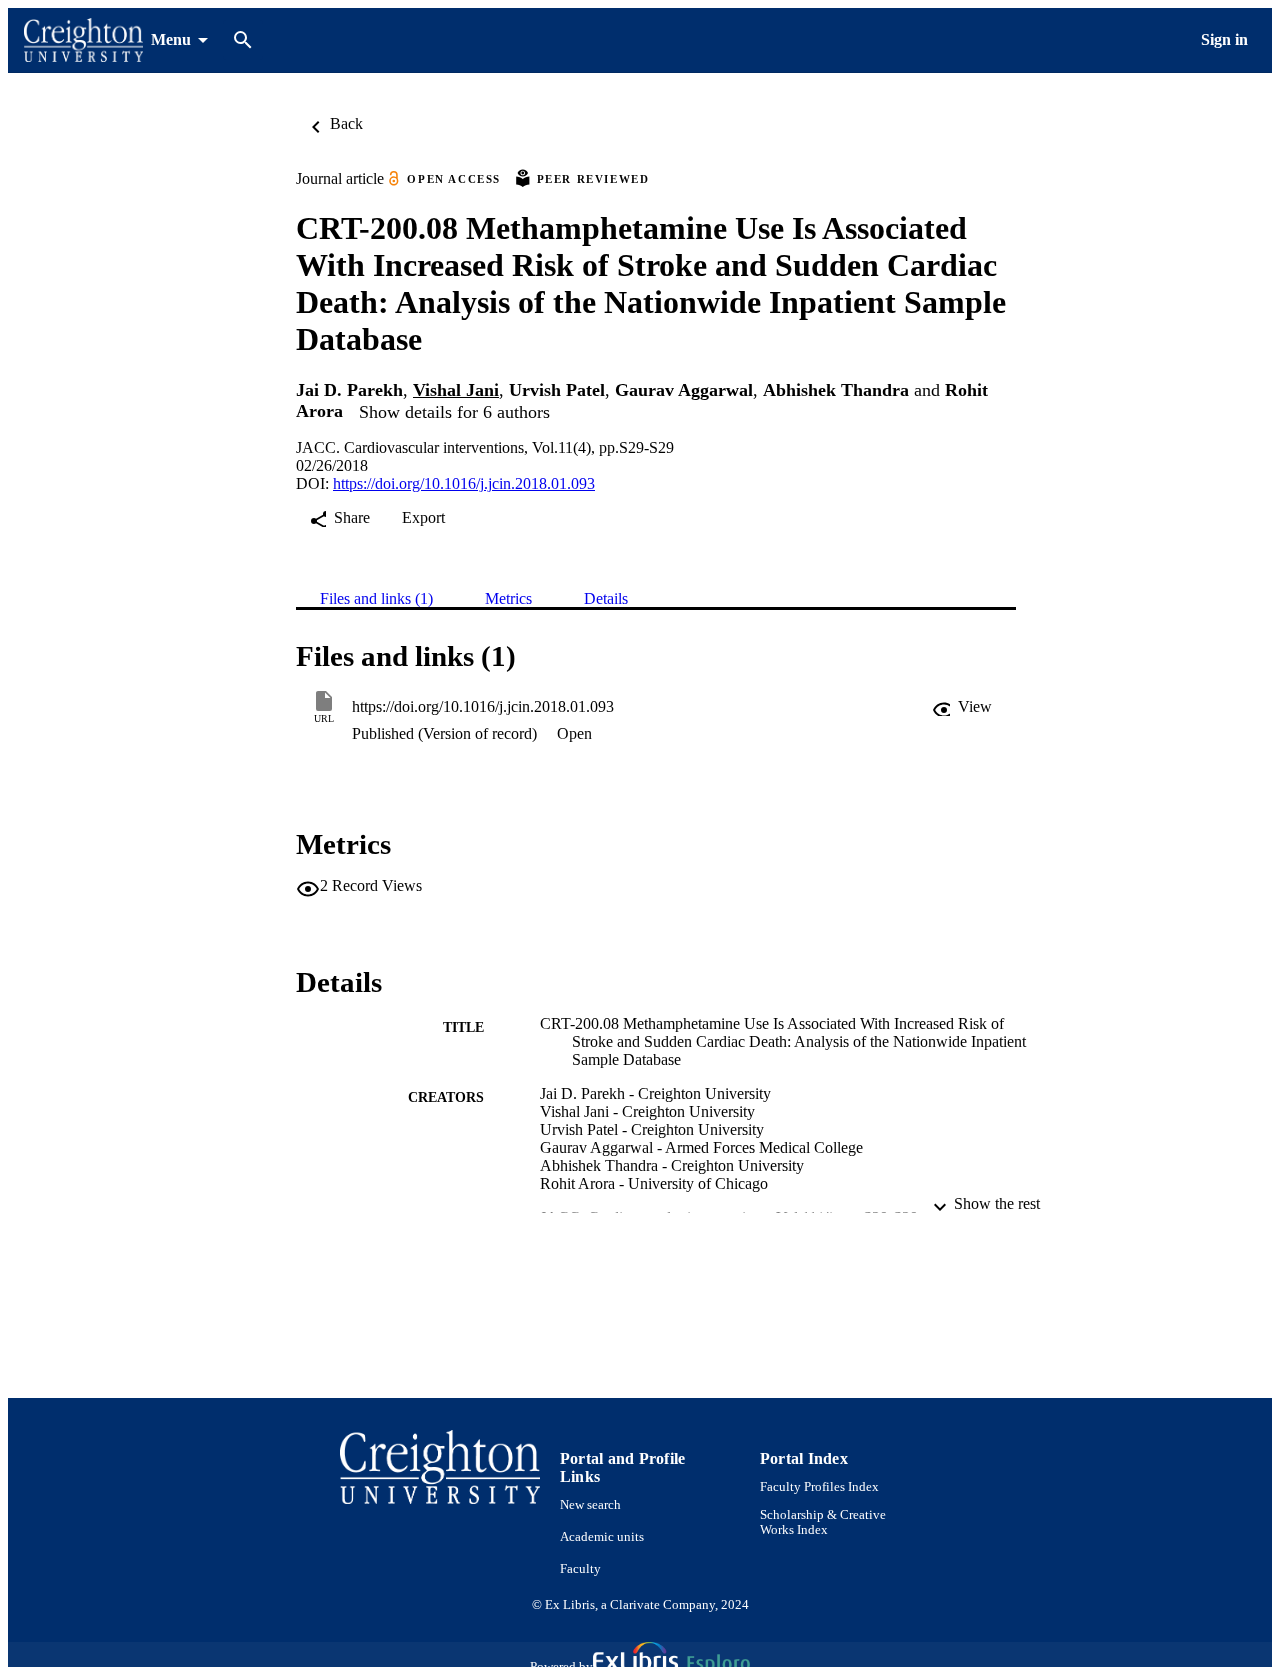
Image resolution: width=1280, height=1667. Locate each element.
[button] (962, 707)
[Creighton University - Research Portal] (83, 40)
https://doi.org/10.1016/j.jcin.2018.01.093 (464, 483)
